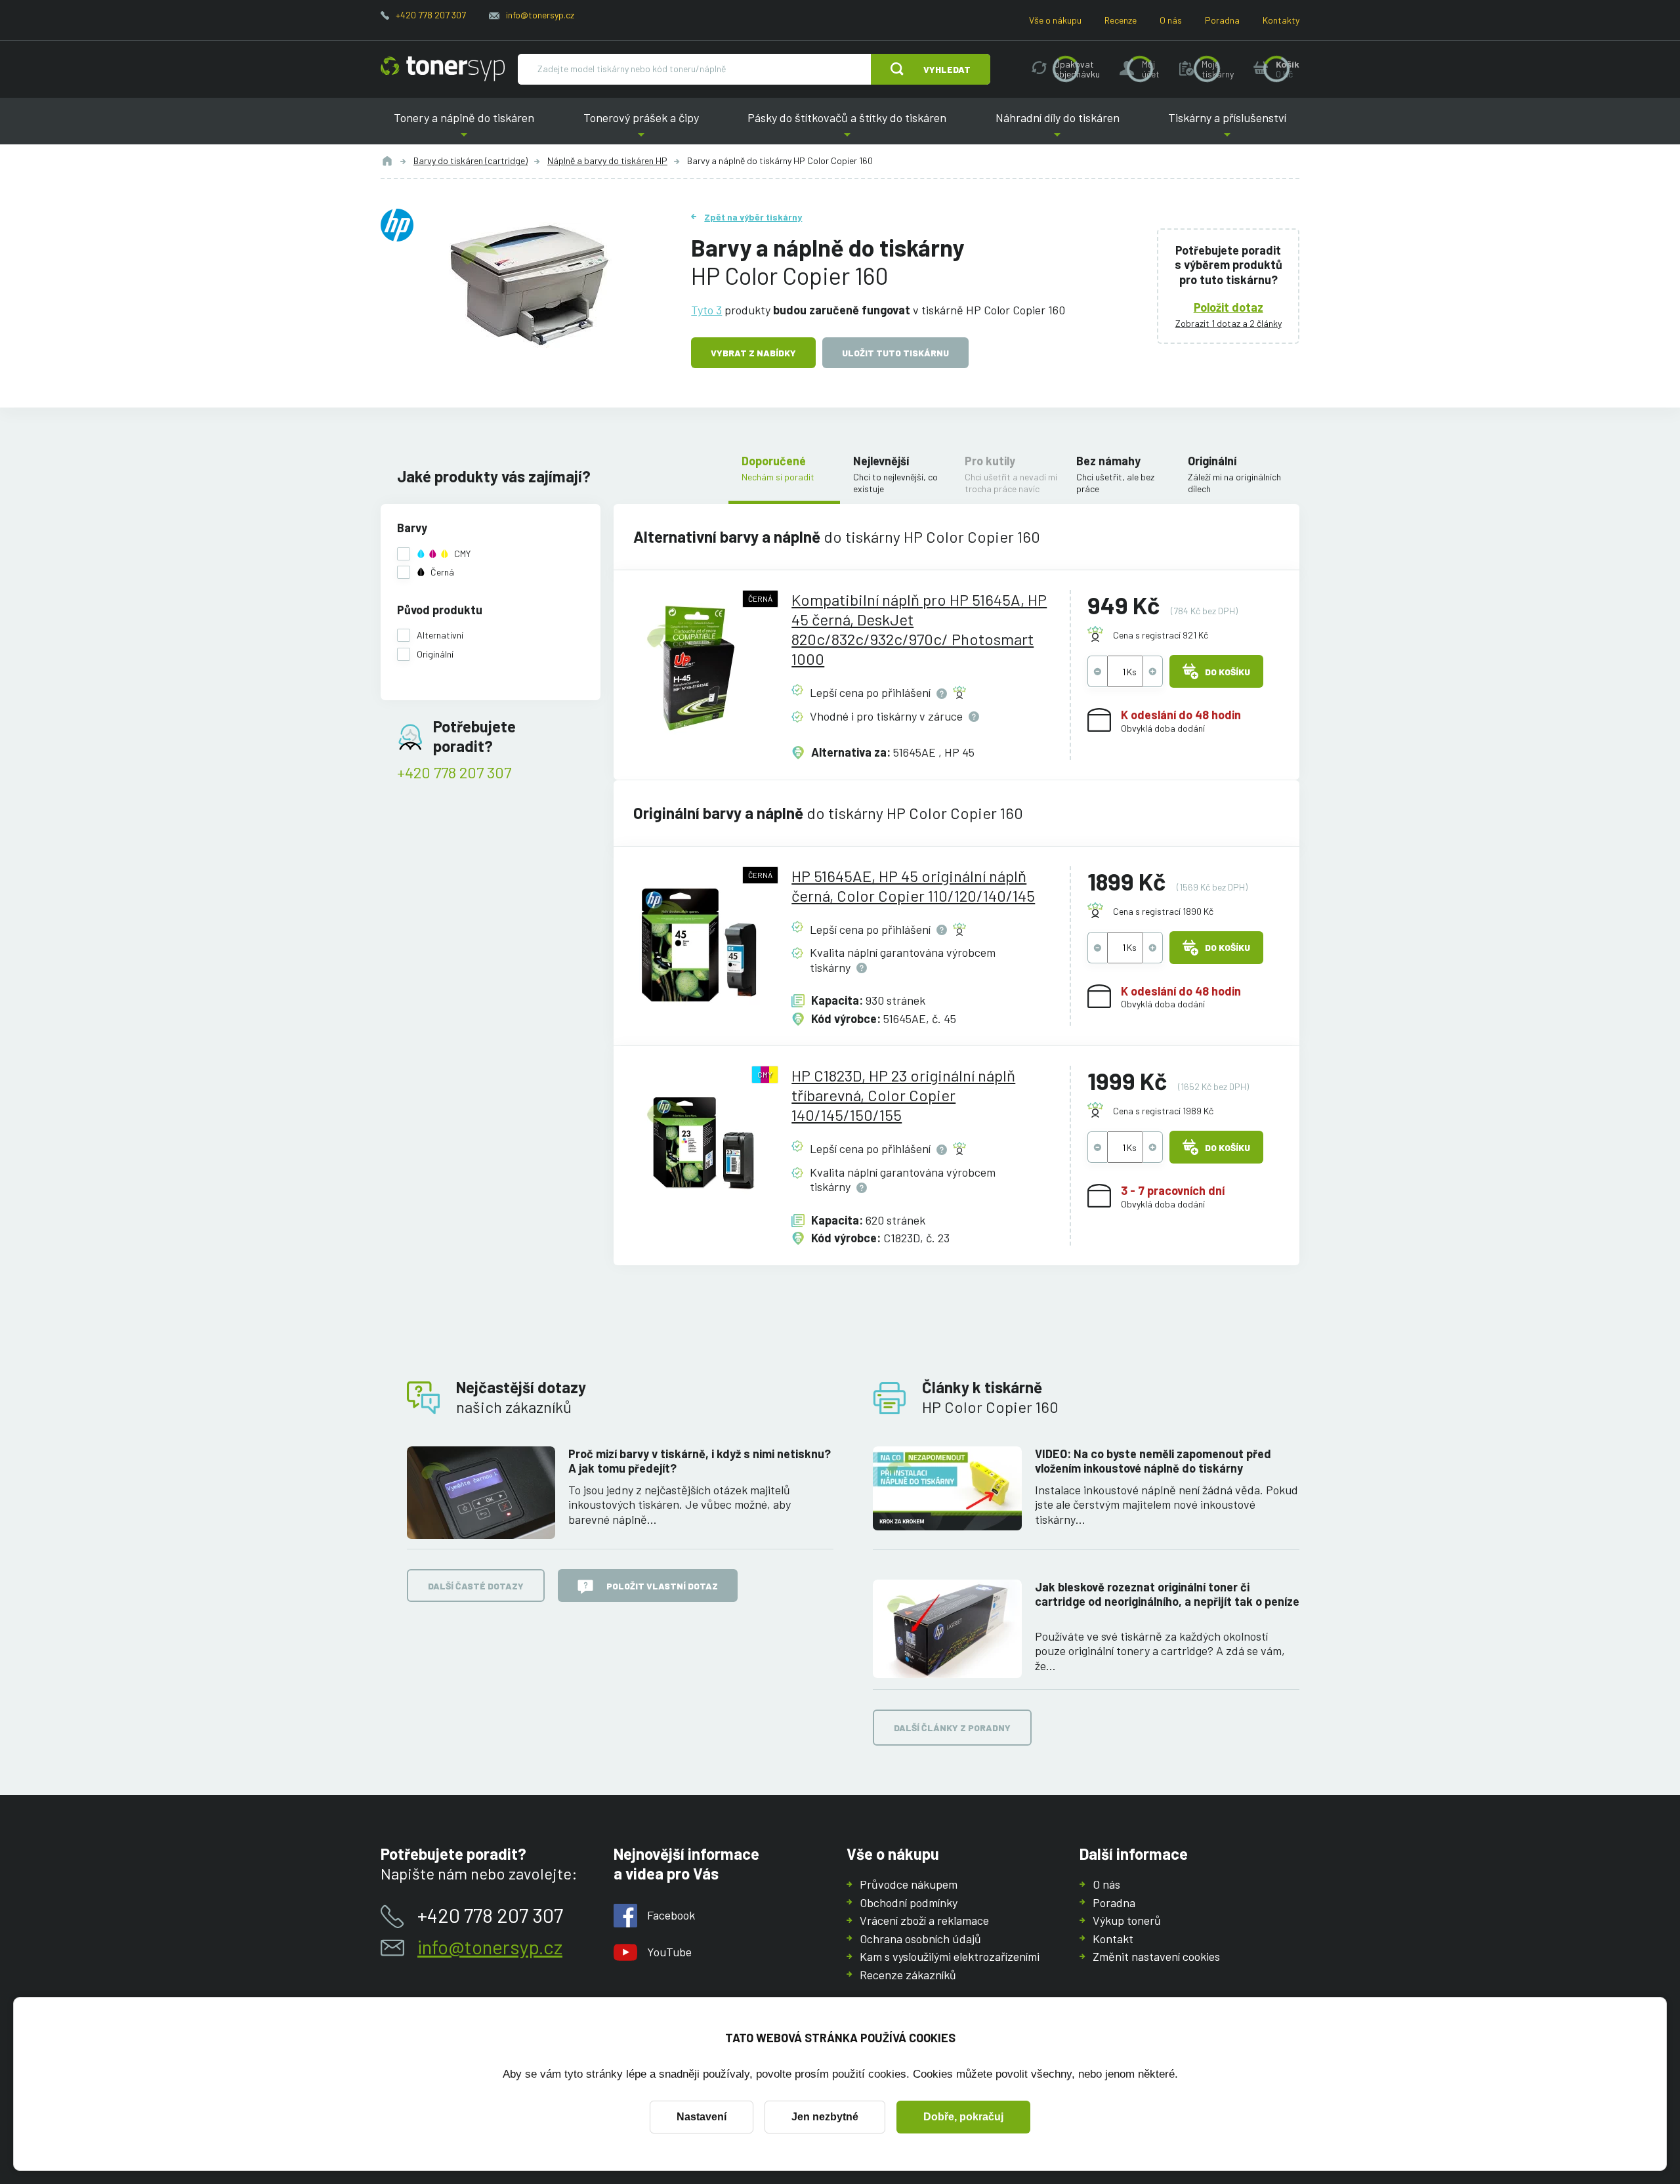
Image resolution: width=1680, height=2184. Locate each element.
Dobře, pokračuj (963, 2117)
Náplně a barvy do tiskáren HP (607, 160)
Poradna (1222, 20)
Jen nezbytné (825, 2117)
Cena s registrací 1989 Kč (1163, 1111)
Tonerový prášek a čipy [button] (641, 128)
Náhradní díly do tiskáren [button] (1057, 128)
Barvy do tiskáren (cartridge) (471, 160)
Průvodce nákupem (909, 1884)
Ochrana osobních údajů (920, 1939)
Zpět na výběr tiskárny (753, 217)
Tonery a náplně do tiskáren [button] (464, 128)
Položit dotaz (1228, 307)
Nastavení (702, 2117)
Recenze (1121, 20)
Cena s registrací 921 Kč (1161, 635)
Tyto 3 (706, 310)
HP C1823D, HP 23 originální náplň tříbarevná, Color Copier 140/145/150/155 (903, 1095)
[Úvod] (387, 161)
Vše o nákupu (1055, 20)
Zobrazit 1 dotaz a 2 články (1228, 323)
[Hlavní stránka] (443, 69)
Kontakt (1113, 1939)
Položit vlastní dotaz (662, 1586)
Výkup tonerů (1127, 1920)
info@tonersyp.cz (540, 15)
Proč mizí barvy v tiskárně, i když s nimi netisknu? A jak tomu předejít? (700, 1461)
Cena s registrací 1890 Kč (1163, 911)
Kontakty (1281, 20)
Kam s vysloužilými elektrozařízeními (950, 1956)
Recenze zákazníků (908, 1975)
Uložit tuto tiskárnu (895, 353)
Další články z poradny (952, 1728)
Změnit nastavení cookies (1156, 1956)
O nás (1171, 20)
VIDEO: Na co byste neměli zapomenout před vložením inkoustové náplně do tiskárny (1153, 1461)
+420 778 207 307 (431, 15)
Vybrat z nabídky (753, 353)
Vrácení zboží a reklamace (924, 1920)
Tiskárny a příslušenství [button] (1227, 128)
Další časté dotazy (476, 1586)
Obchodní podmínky (909, 1902)
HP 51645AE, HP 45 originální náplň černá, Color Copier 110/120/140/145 (913, 886)
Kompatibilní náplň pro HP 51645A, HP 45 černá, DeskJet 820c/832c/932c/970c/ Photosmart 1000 (919, 629)
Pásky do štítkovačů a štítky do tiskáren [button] (847, 128)
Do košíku (1228, 672)
